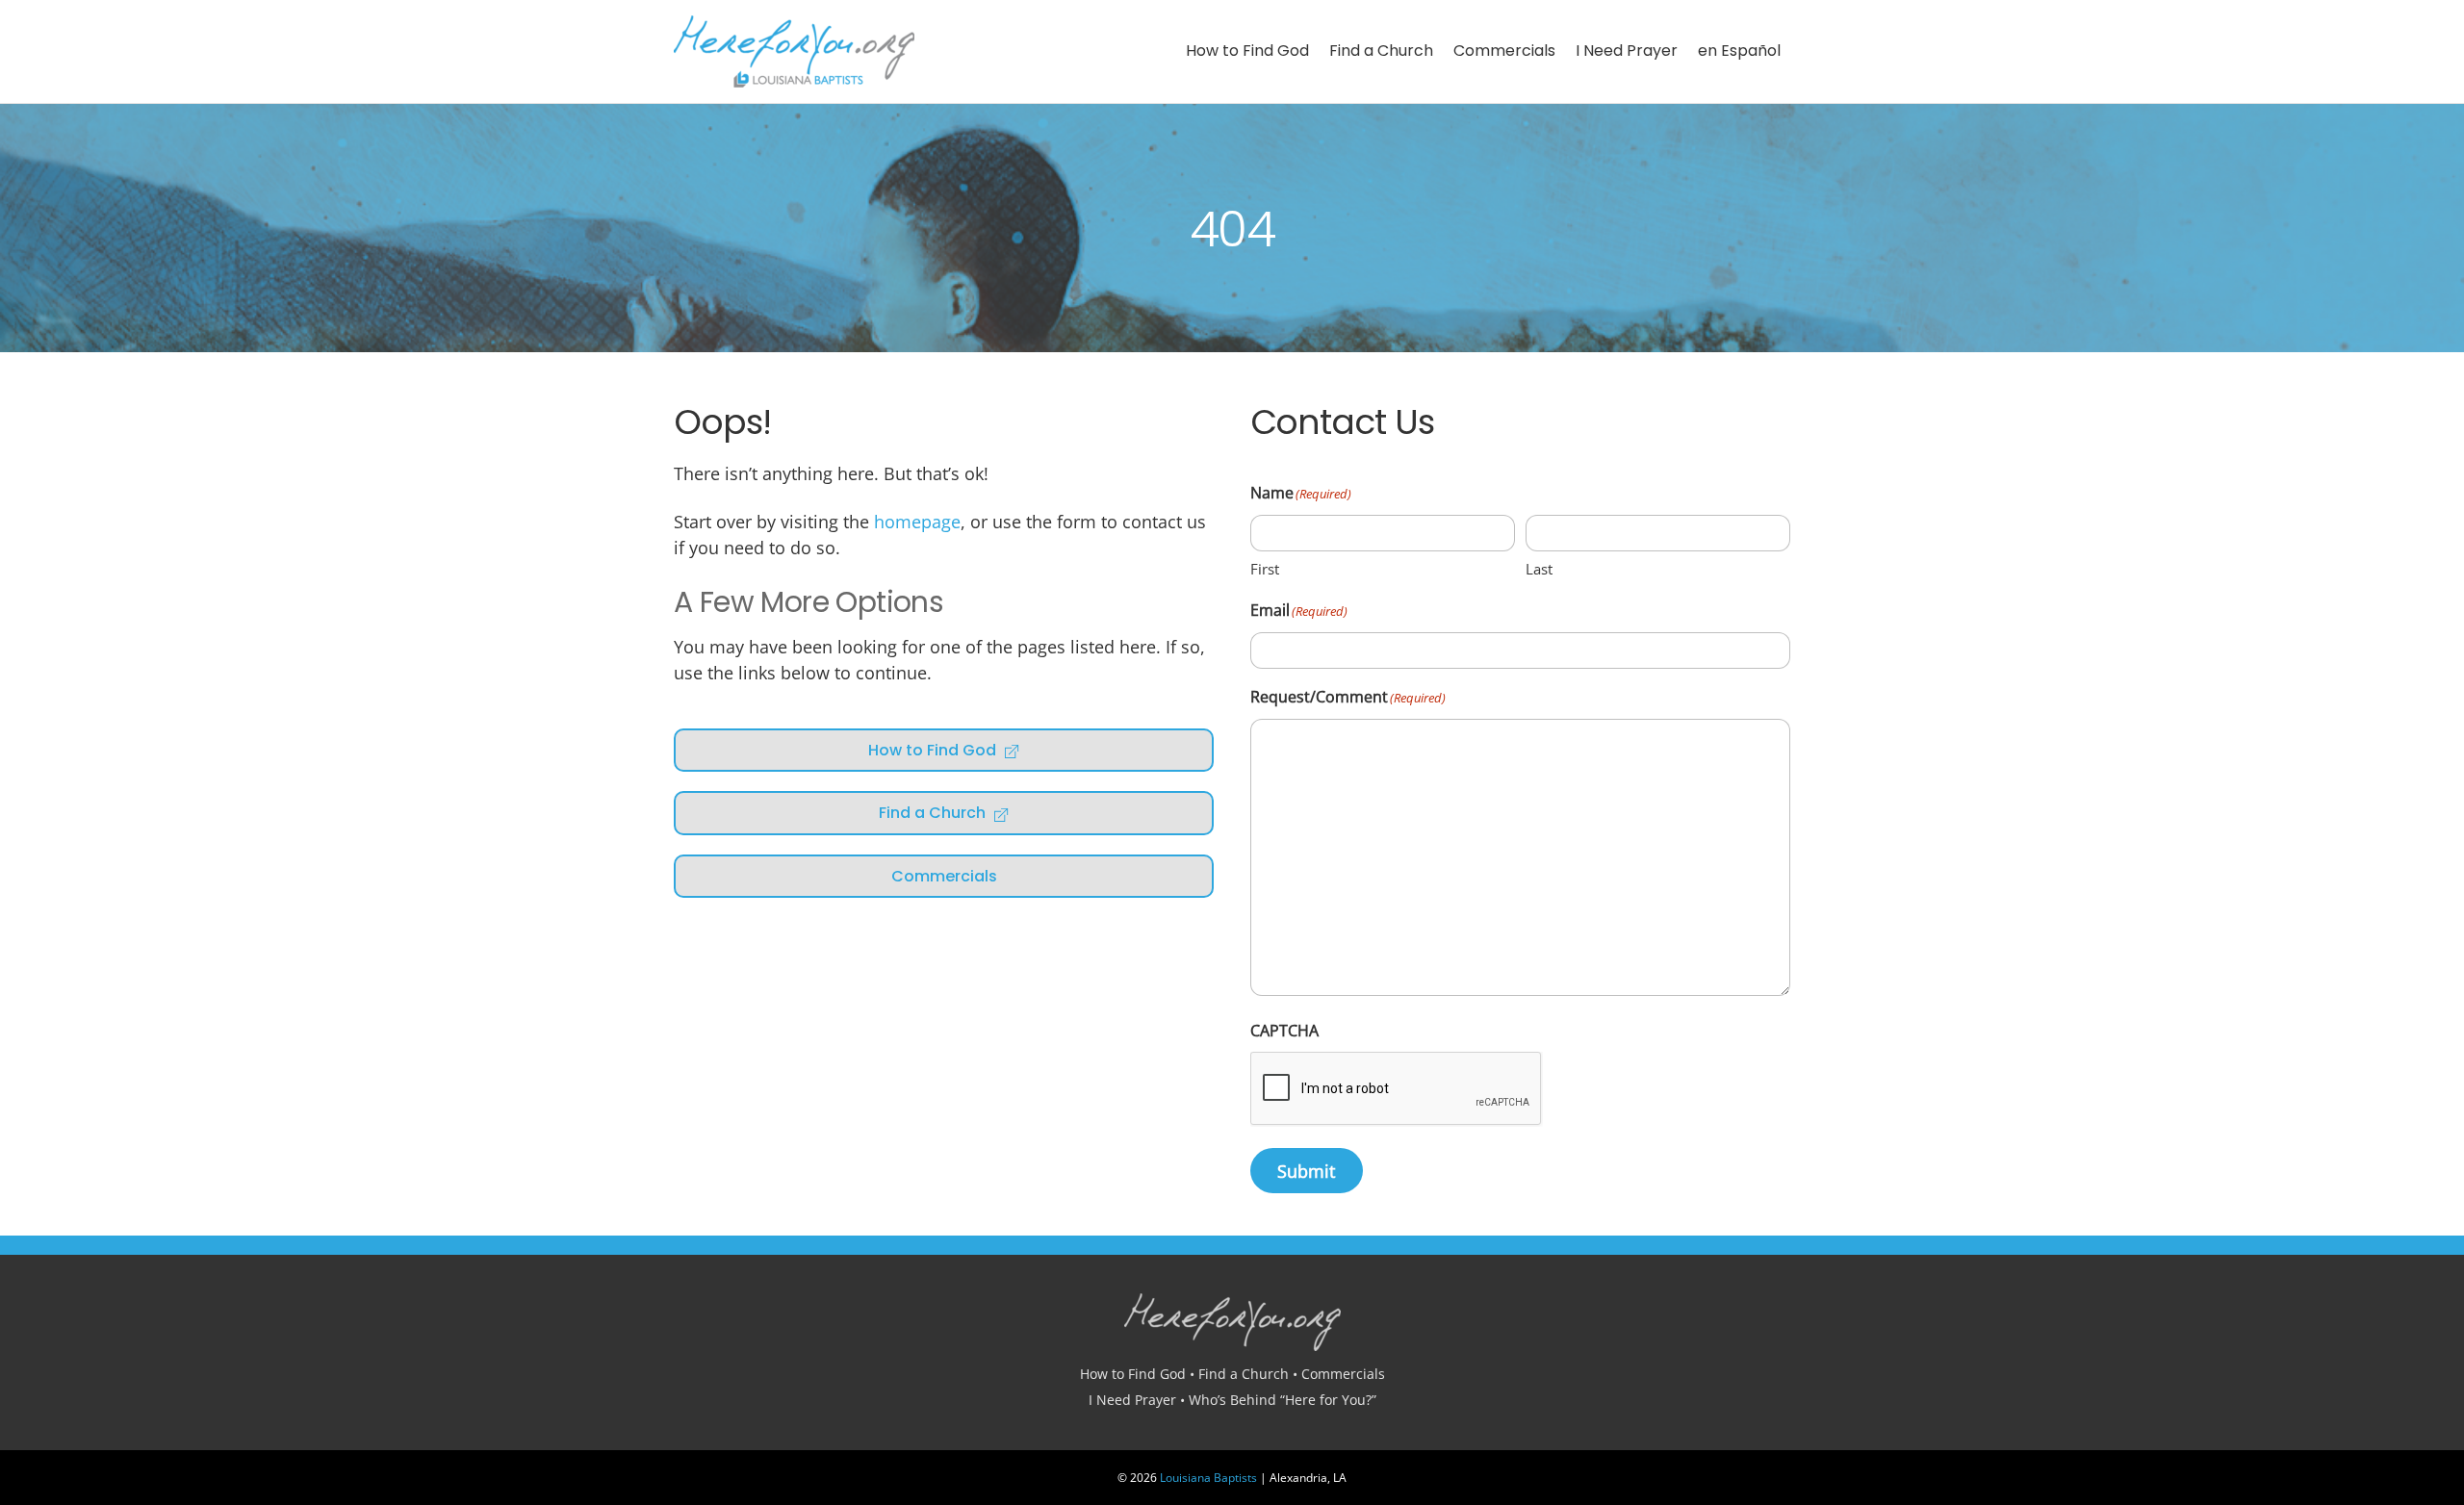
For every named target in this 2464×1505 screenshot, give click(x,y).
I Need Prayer (1627, 51)
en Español (1739, 51)
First (1265, 569)
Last (1539, 569)
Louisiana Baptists (1208, 1478)
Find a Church (1381, 51)
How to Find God (1247, 51)
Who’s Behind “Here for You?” (1283, 1400)
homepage (917, 522)
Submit (1306, 1171)
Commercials (1504, 51)
